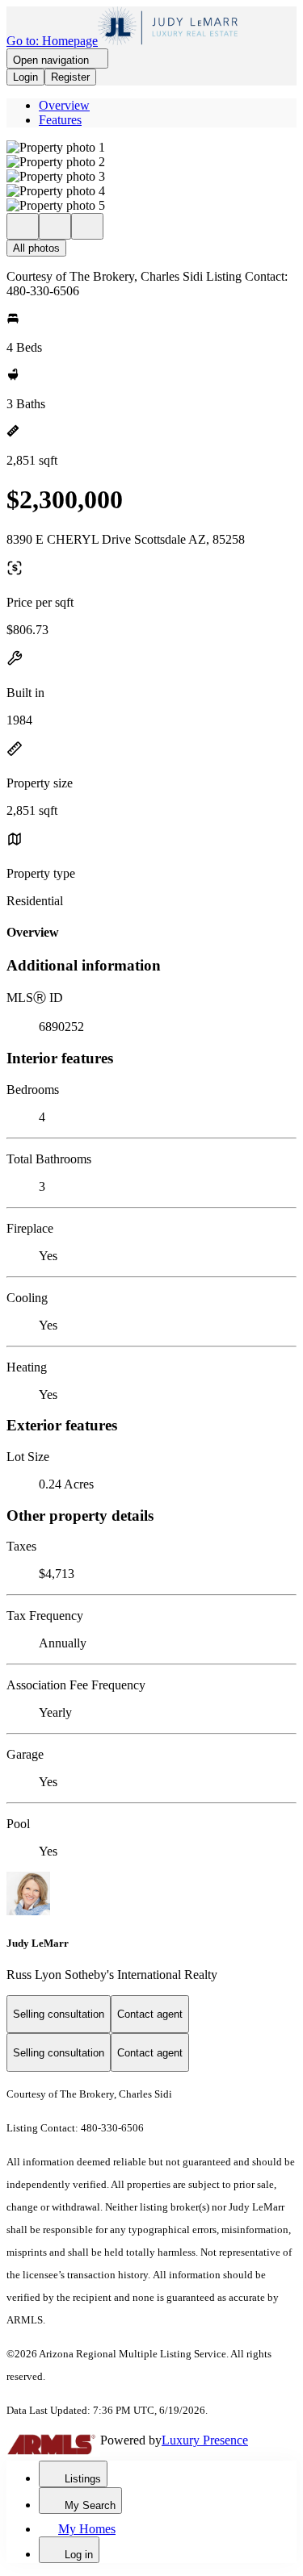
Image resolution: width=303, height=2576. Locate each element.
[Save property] (55, 226)
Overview (64, 105)
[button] (151, 148)
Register (70, 77)
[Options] (23, 226)
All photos (36, 248)
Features (60, 120)
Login (25, 77)
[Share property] (87, 226)
